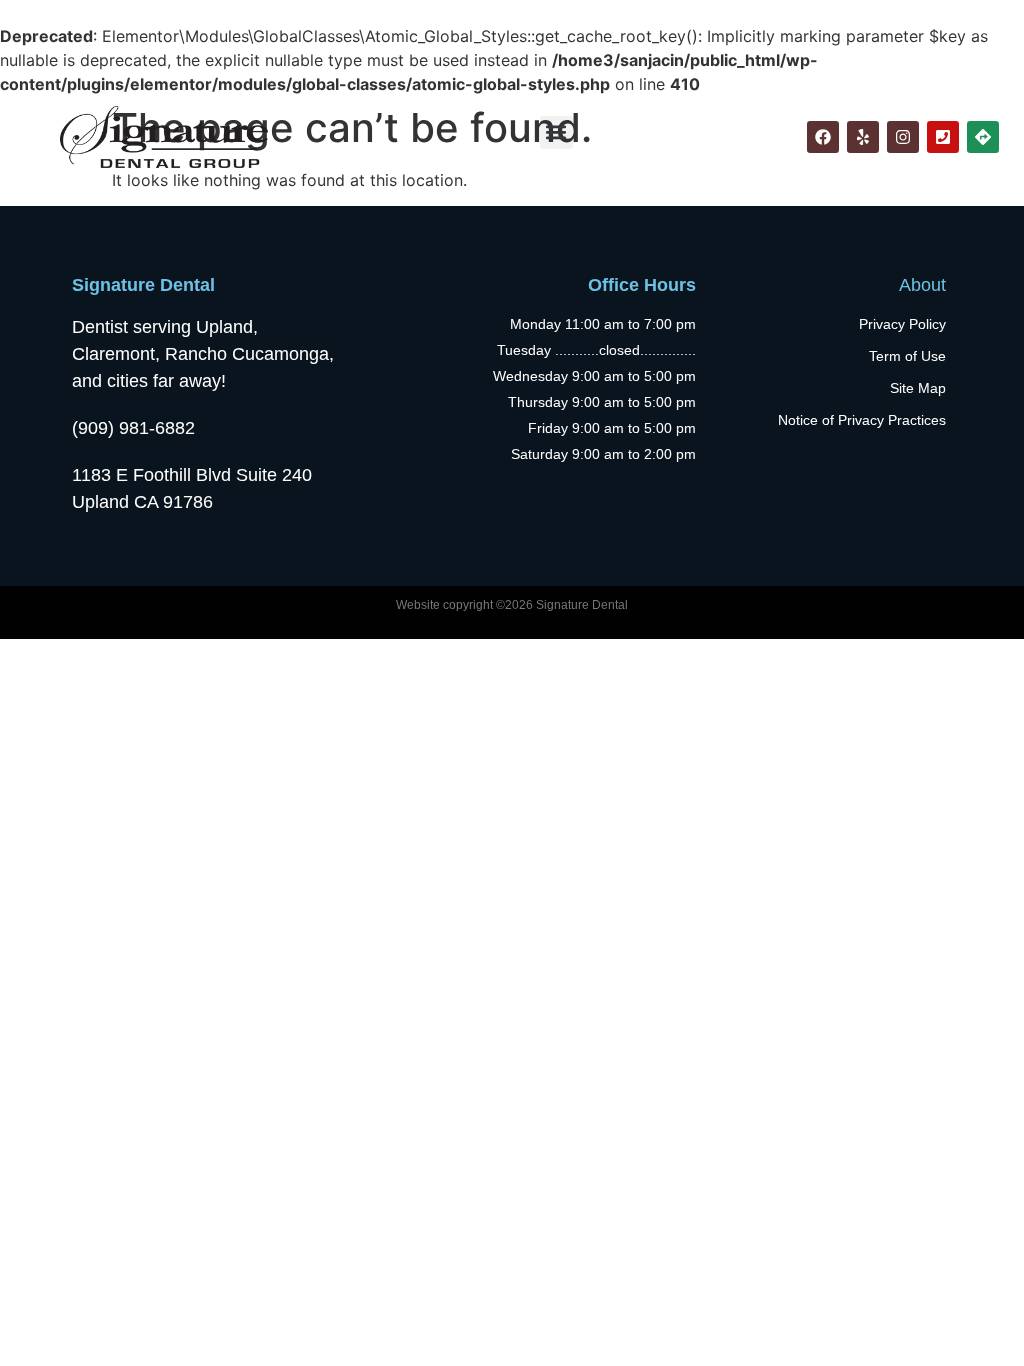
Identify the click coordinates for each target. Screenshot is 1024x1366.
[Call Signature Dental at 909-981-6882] (943, 137)
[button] (556, 132)
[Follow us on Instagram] (903, 137)
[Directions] (983, 137)
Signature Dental (143, 285)
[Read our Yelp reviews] (863, 137)
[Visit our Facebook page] (823, 137)
